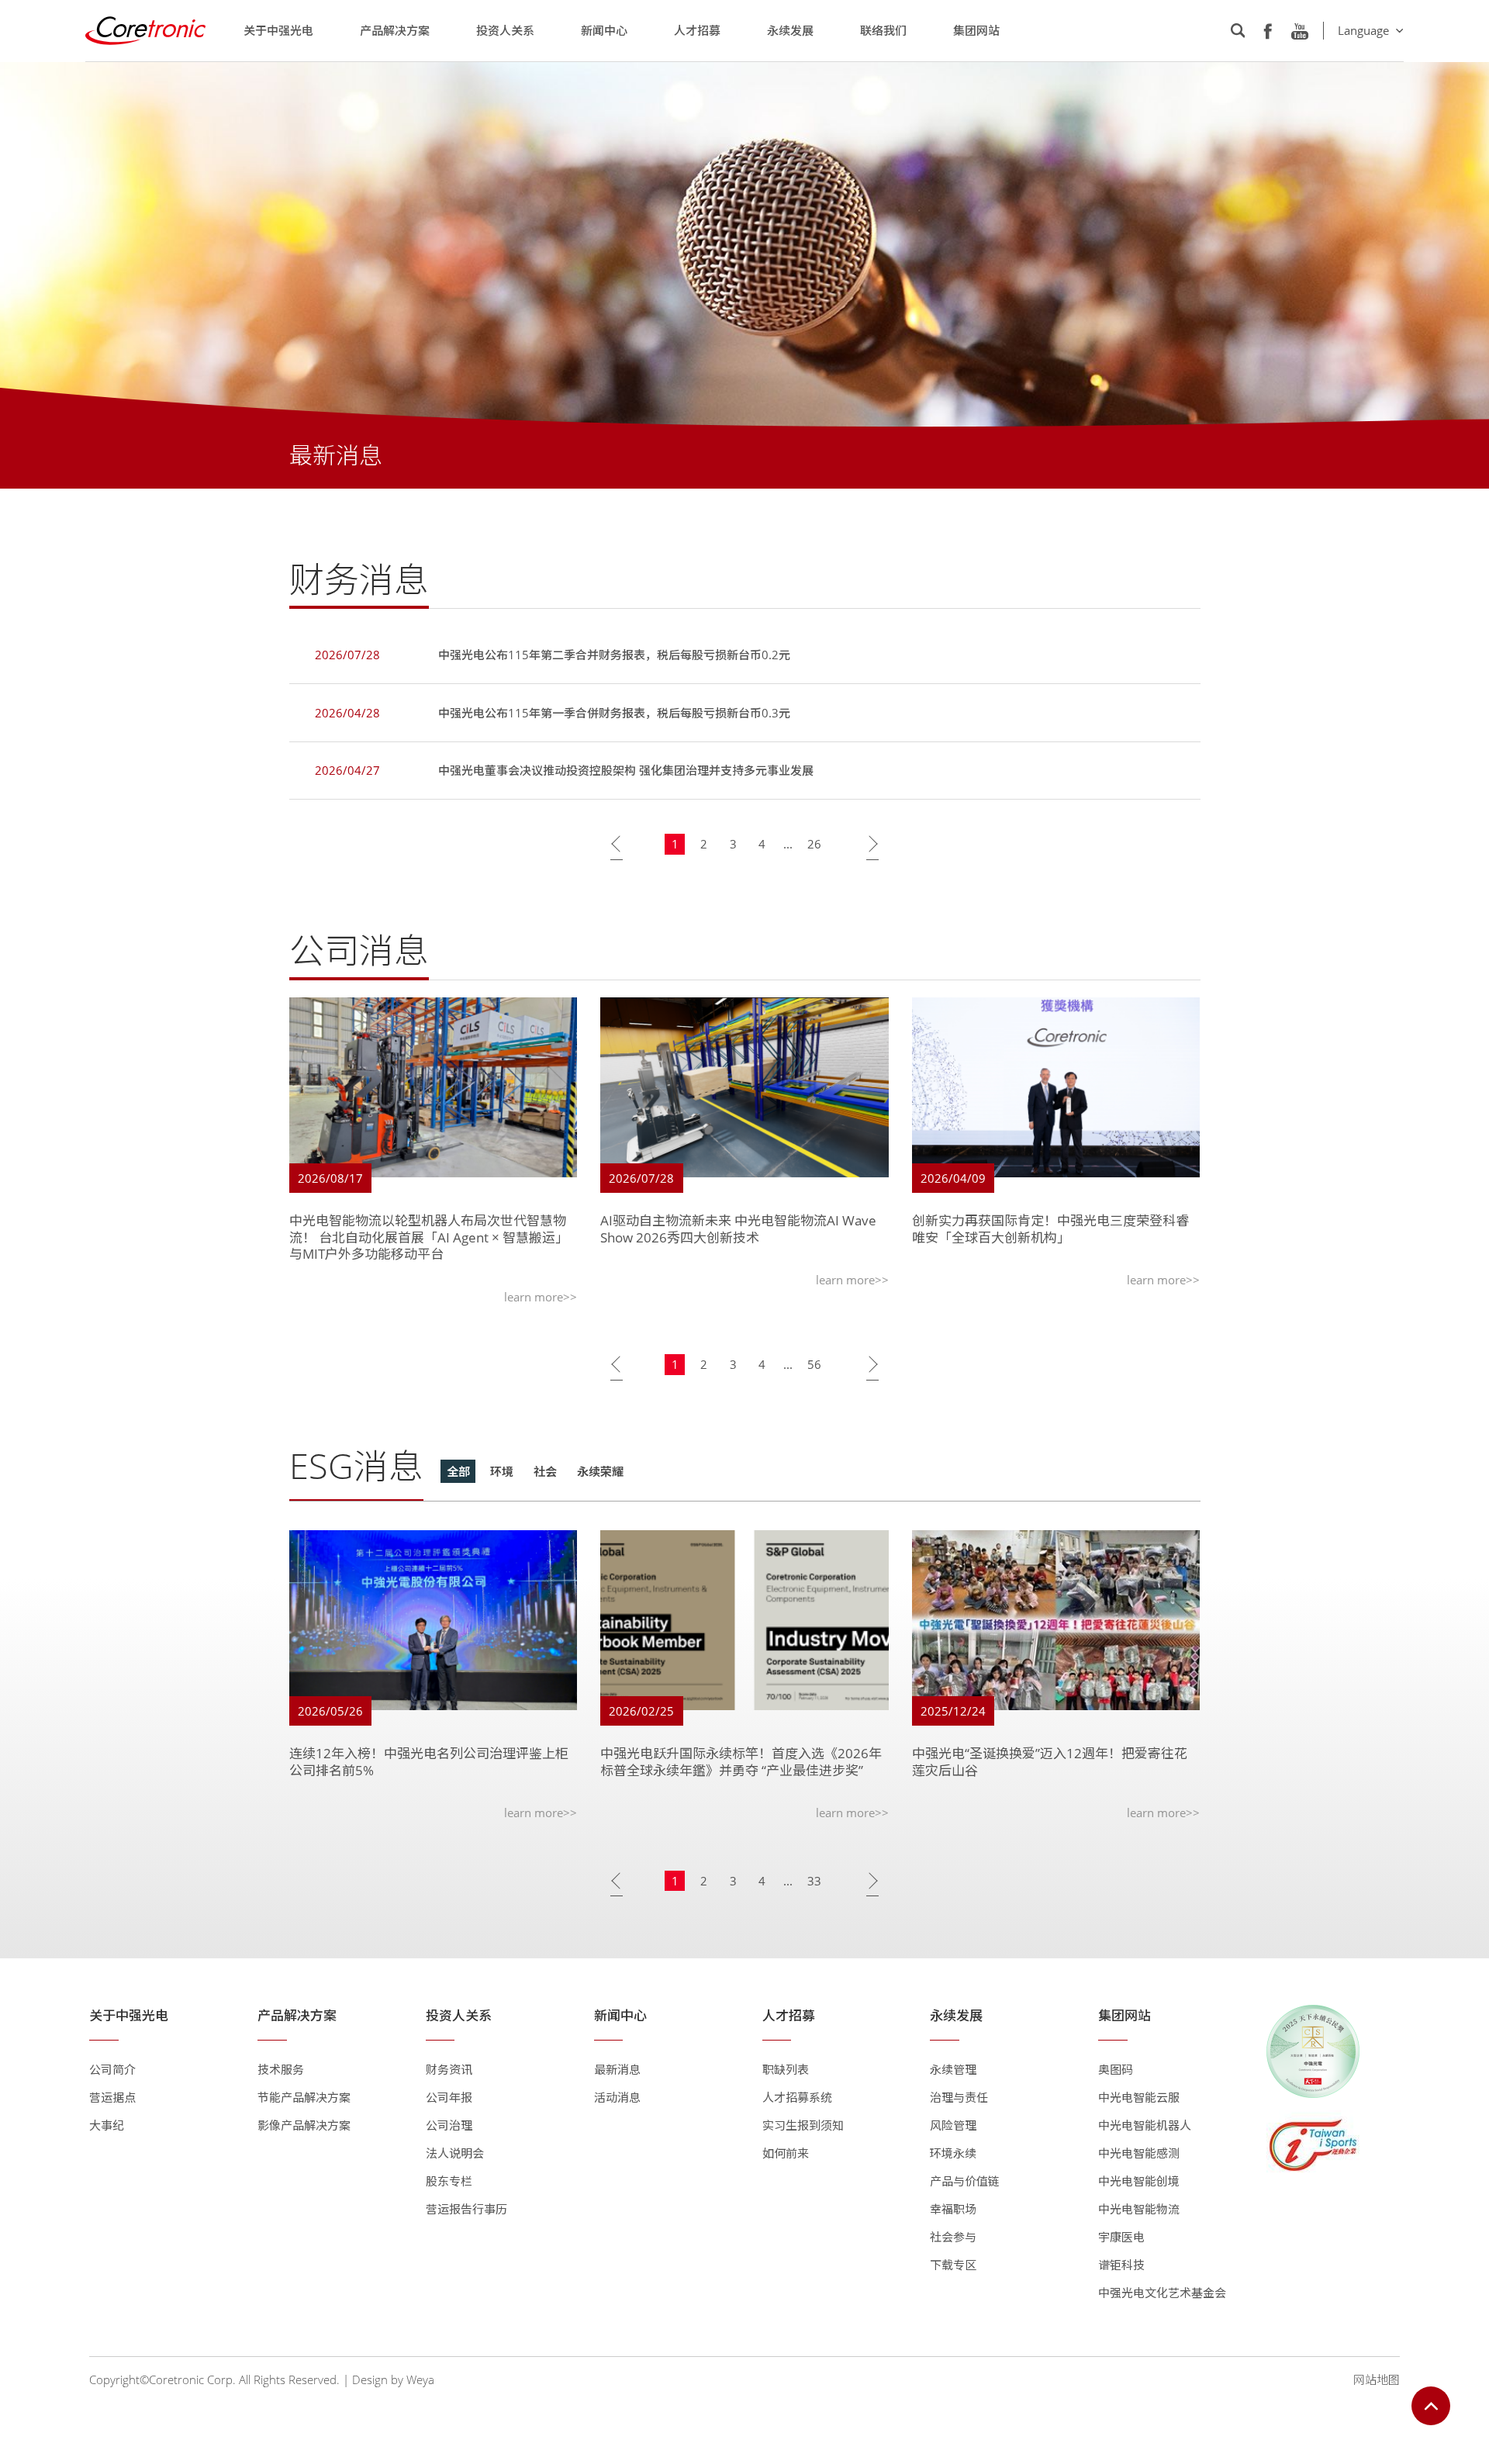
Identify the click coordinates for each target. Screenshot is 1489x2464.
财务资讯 (449, 2069)
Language (1363, 30)
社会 (545, 1471)
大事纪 (107, 2125)
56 (814, 1364)
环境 (502, 1471)
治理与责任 (959, 2097)
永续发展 (790, 30)
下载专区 (953, 2265)
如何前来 (786, 2153)
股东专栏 (449, 2181)
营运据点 (112, 2097)
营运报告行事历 (466, 2209)
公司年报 (449, 2097)
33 (814, 1881)
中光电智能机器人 (1145, 2125)
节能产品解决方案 (304, 2097)
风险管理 (953, 2125)
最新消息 (617, 2069)
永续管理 (953, 2069)
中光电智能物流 (1139, 2209)
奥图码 (1116, 2069)
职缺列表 (786, 2069)
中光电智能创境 (1139, 2181)
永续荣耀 (600, 1471)
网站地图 (1377, 2379)
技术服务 (281, 2069)
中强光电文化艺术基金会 (1162, 2293)
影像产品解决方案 (304, 2125)
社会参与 (953, 2237)
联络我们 (883, 30)
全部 (458, 1471)
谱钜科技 (1121, 2265)
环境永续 (953, 2153)
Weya (420, 2379)
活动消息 (617, 2097)
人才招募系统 (797, 2097)
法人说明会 (455, 2153)
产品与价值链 (965, 2181)
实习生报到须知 (803, 2125)
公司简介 (112, 2069)
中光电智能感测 (1139, 2153)
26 (814, 844)
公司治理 (449, 2125)
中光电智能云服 (1139, 2097)
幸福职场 (953, 2209)
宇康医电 (1121, 2237)
